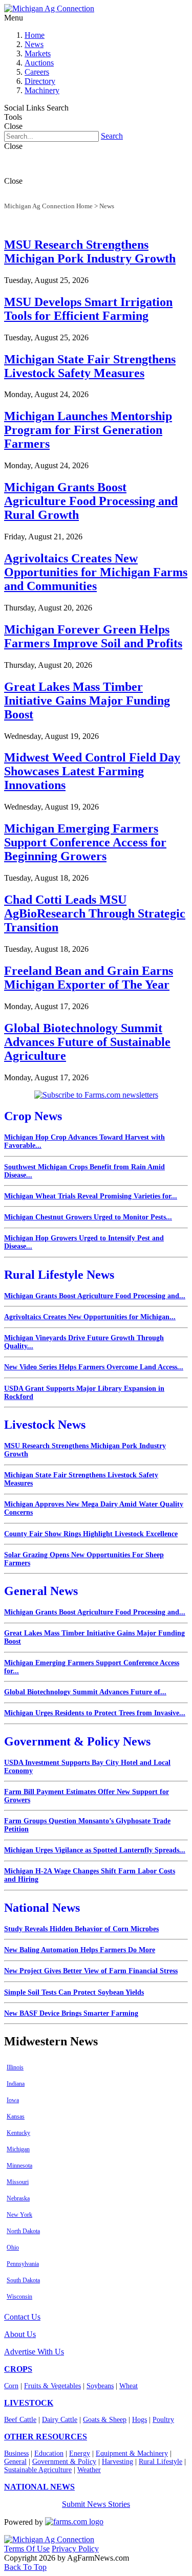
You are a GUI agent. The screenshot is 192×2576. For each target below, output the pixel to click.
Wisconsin (19, 2297)
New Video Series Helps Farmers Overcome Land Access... (94, 1367)
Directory (40, 81)
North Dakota (23, 2231)
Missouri (18, 2182)
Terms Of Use (27, 2549)
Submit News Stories (96, 2504)
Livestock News (45, 1425)
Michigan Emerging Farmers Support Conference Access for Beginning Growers (85, 842)
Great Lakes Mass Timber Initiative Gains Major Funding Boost (87, 701)
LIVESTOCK (29, 2403)
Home (35, 35)
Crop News (33, 1116)
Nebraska (18, 2198)
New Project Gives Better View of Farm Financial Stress (91, 1971)
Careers (37, 72)
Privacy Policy (75, 2549)
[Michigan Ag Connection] (49, 8)
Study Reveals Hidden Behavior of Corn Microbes (81, 1929)
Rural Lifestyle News (59, 1275)
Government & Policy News (77, 1741)
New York (19, 2215)
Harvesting (118, 2462)
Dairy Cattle (60, 2420)
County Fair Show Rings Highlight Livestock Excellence (91, 1534)
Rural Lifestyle (161, 2462)
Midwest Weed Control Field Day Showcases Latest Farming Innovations (92, 771)
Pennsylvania (23, 2264)
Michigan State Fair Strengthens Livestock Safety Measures (90, 366)
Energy (80, 2453)
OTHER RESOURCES (46, 2437)
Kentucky (18, 2133)
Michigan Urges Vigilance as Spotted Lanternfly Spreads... (95, 1850)
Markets (38, 53)
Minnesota (19, 2166)
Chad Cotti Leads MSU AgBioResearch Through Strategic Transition (95, 913)
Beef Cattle (20, 2420)
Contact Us (22, 2317)
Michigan (18, 2149)
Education (49, 2453)
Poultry (163, 2420)
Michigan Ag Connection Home (48, 206)
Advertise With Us (34, 2352)
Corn (11, 2386)
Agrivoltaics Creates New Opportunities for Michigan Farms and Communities (96, 572)
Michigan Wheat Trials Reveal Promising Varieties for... (91, 1196)
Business (16, 2453)
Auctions (39, 63)
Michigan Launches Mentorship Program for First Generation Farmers (88, 430)
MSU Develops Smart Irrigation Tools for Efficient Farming (88, 309)
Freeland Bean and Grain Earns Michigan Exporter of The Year (89, 978)
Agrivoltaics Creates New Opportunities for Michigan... (90, 1317)
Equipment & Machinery (132, 2453)
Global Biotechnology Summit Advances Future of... (85, 1692)
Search (112, 136)
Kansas (16, 2116)
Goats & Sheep (105, 2420)
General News (41, 1591)
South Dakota (23, 2280)
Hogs (140, 2420)
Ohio (13, 2247)
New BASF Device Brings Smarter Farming (71, 2013)
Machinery (42, 90)
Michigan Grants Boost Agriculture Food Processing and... (95, 1296)
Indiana (16, 2084)
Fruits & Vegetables (52, 2386)
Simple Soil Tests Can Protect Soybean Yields (74, 1992)
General (15, 2462)
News (34, 44)
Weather (89, 2470)
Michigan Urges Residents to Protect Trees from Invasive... (95, 1713)
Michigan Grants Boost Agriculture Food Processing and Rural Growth (91, 501)
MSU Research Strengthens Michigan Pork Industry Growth (90, 252)
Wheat (129, 2386)
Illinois (15, 2067)
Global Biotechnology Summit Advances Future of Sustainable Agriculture (87, 1042)
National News (42, 1908)
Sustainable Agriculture (38, 2470)
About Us (20, 2334)
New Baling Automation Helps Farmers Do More (80, 1950)
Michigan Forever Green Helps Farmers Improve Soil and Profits (93, 636)
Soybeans (100, 2386)
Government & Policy (64, 2462)
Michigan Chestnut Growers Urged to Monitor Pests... (88, 1217)
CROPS (18, 2369)
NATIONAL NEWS (39, 2487)
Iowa (13, 2100)
